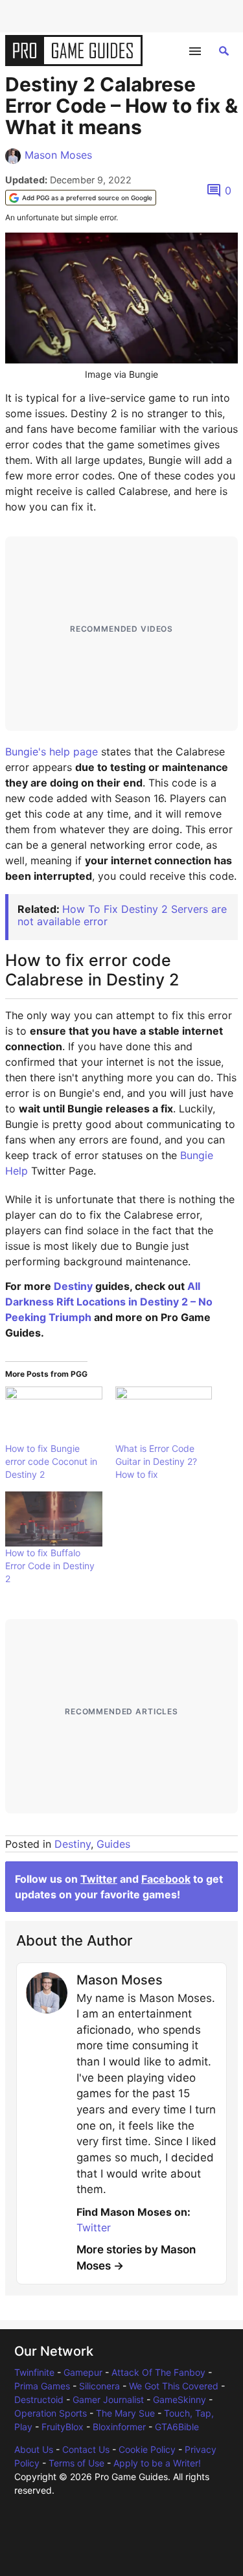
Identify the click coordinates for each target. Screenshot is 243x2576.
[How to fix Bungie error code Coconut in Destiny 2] (54, 1414)
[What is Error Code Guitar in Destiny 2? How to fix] (164, 1414)
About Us (34, 2449)
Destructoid (39, 2399)
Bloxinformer (119, 2427)
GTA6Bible (177, 2427)
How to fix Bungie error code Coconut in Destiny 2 (51, 1461)
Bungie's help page (52, 752)
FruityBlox (63, 2427)
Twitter (99, 1879)
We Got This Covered (174, 2386)
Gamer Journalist (108, 2399)
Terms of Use (76, 2463)
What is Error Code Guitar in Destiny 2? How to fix (156, 1461)
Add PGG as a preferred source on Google (87, 198)
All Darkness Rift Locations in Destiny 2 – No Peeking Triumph (109, 1302)
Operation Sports (51, 2413)
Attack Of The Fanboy (158, 2372)
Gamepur (83, 2372)
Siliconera (99, 2386)
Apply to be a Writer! (157, 2463)
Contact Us (86, 2449)
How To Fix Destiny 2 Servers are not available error (122, 915)
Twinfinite (34, 2372)
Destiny (73, 1286)
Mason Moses (58, 155)
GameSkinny (179, 2399)
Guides (113, 1844)
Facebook (166, 1879)
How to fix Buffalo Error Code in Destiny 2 (50, 1566)
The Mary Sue (125, 2413)
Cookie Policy (147, 2449)
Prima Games (42, 2386)
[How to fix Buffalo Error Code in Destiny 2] (54, 1519)
